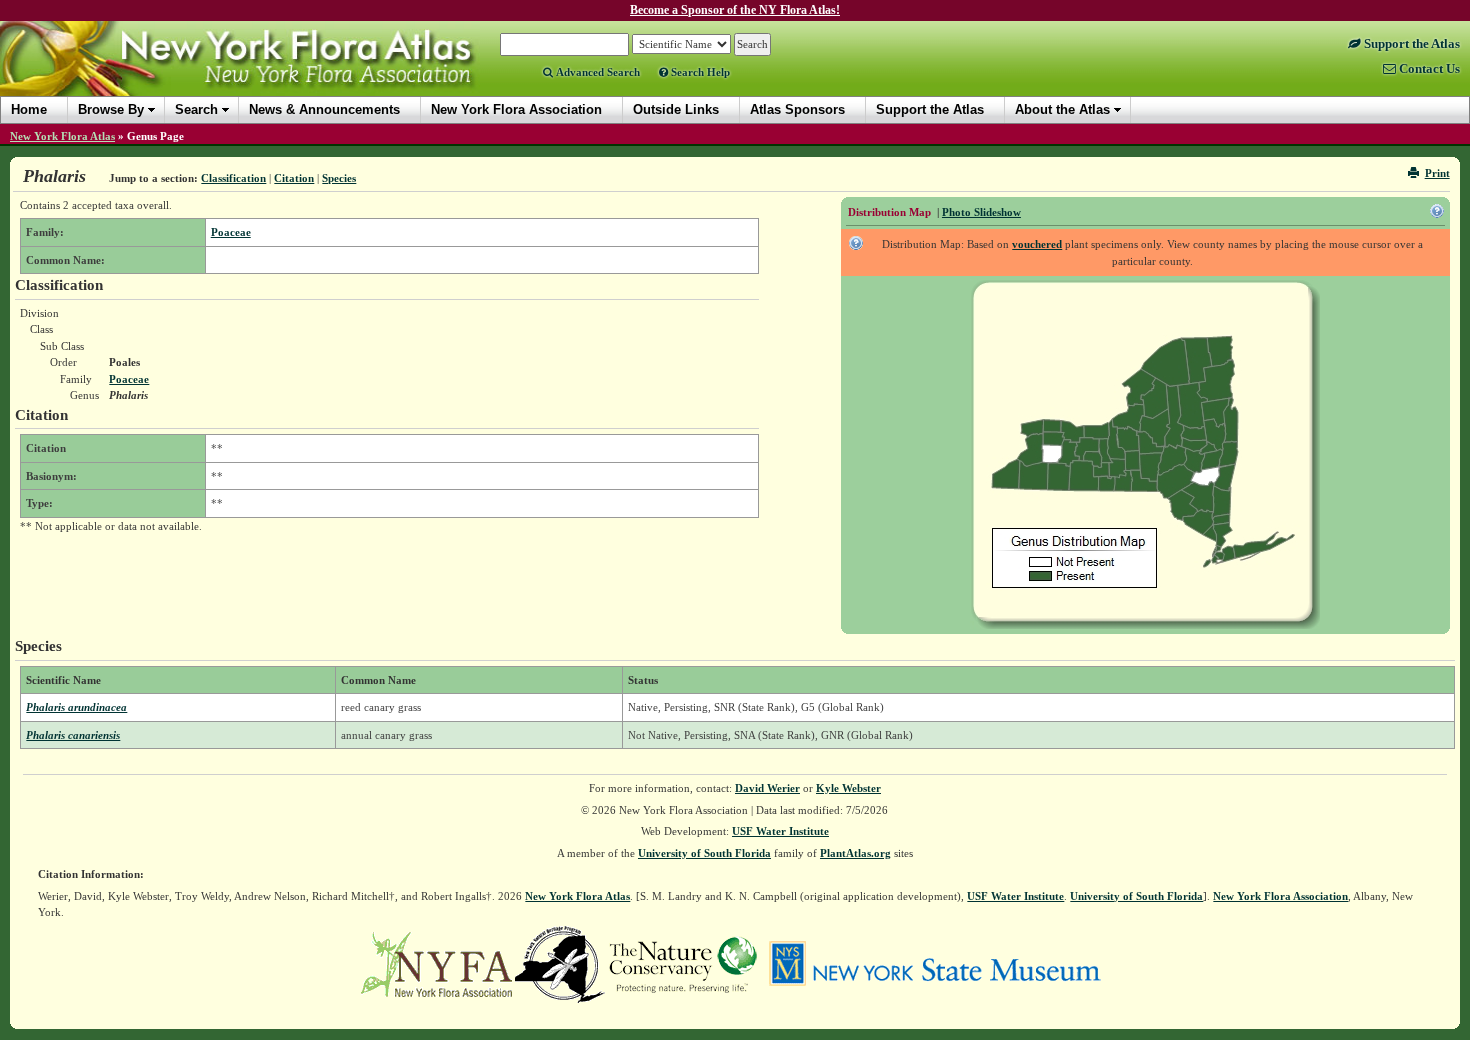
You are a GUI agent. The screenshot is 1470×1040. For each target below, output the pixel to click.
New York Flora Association (263, 74)
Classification (233, 178)
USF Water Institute (780, 831)
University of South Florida (704, 853)
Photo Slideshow (981, 212)
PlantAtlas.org (855, 853)
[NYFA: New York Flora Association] (436, 963)
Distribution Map (889, 212)
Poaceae (231, 232)
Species (339, 178)
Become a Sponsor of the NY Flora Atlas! (735, 10)
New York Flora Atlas (62, 136)
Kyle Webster (848, 788)
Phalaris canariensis (73, 735)
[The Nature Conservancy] (683, 963)
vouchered (1037, 244)
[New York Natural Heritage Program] (560, 963)
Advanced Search (596, 72)
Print (1437, 173)
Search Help (699, 72)
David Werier (767, 788)
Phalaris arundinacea (76, 707)
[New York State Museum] (934, 963)
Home (29, 109)
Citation (294, 178)
